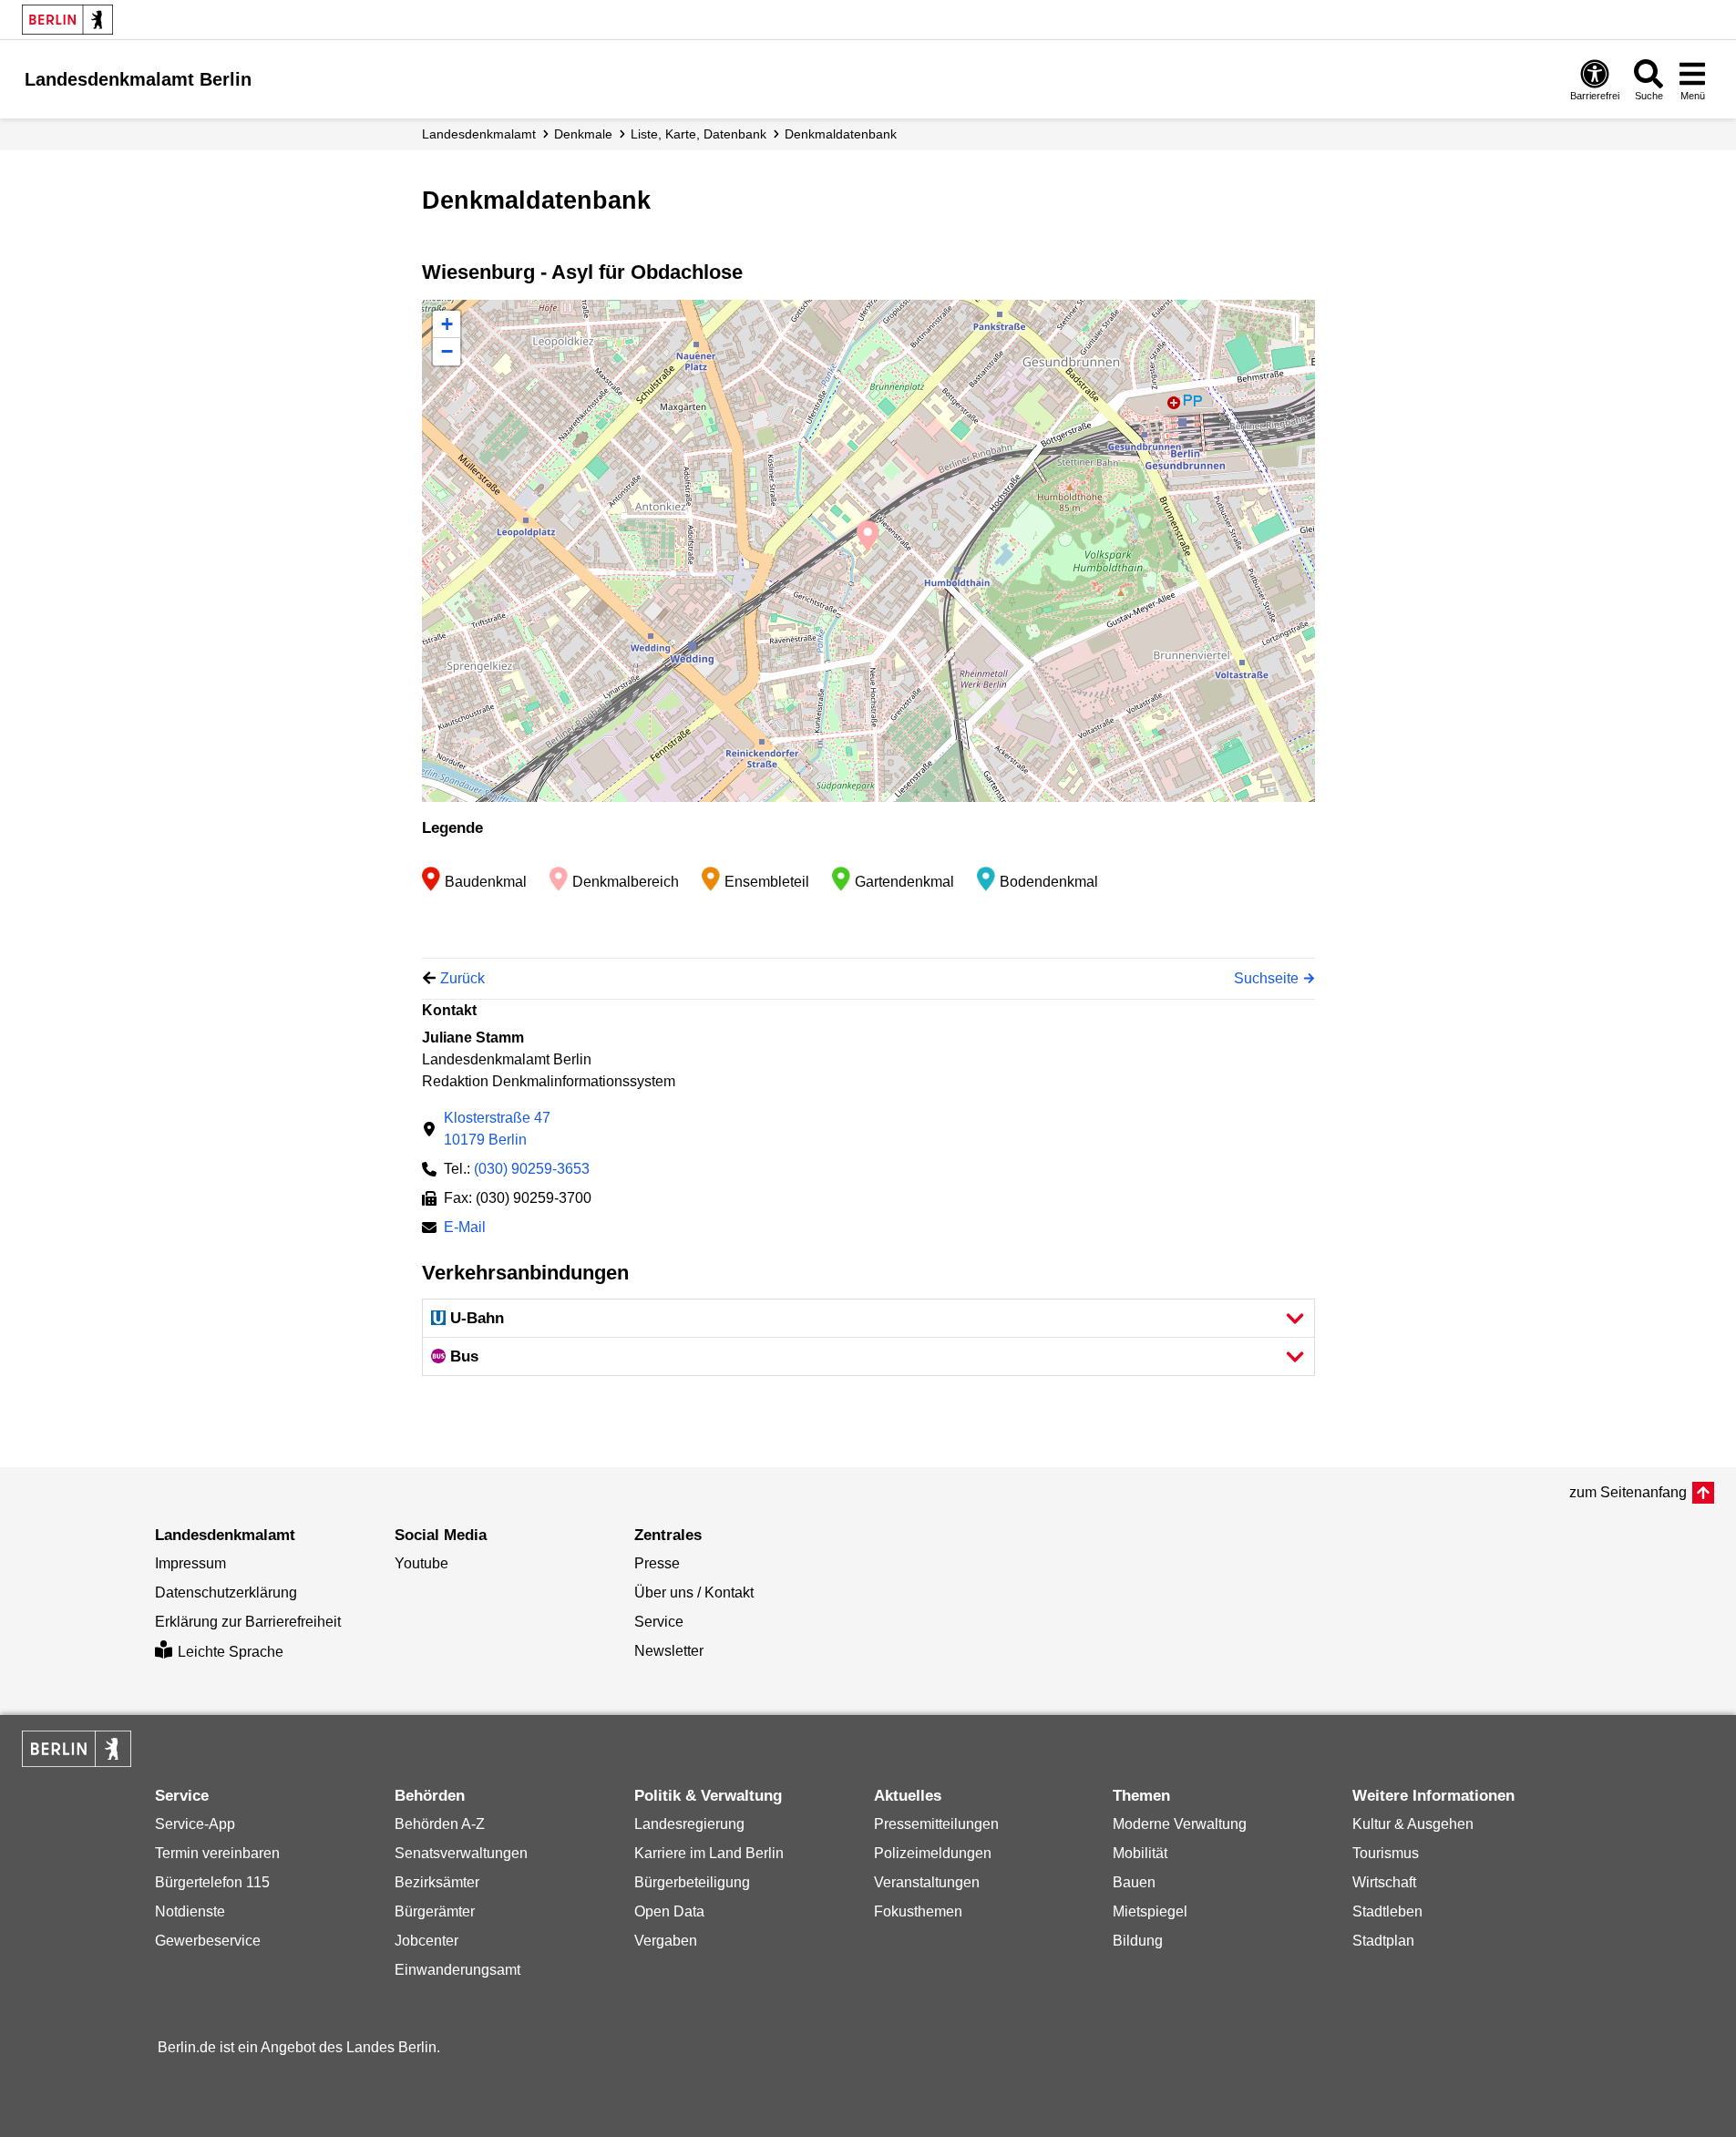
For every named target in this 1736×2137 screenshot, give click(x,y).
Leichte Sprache (231, 1652)
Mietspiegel (1150, 1911)
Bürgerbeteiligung (692, 1882)
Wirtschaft (1384, 1882)
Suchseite (1266, 978)
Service (659, 1622)
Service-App (195, 1824)
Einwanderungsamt (457, 1970)
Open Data (669, 1911)
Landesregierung (689, 1824)
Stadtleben (1387, 1911)
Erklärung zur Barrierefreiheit (248, 1622)
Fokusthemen (918, 1911)
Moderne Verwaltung (1180, 1824)
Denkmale (583, 134)
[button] (868, 1318)
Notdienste (190, 1911)
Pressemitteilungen (936, 1824)
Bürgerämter (435, 1911)
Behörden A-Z (440, 1824)
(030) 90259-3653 (532, 1169)
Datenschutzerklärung (226, 1592)
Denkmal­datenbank (841, 134)
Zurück (462, 978)
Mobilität (1140, 1853)
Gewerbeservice (208, 1941)
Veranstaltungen (927, 1882)
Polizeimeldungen (933, 1853)
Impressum (190, 1563)
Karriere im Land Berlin (709, 1853)
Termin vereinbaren (217, 1853)
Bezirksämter (437, 1882)
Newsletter (669, 1651)
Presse (657, 1563)
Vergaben (666, 1941)
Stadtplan (1383, 1941)
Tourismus (1386, 1853)
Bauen (1134, 1882)
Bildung (1138, 1941)
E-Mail (465, 1229)
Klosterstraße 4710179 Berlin (497, 1129)
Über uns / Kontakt (694, 1592)
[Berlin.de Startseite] (67, 20)
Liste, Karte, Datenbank (699, 134)
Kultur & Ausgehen (1413, 1824)
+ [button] (447, 324)
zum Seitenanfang (1628, 1492)
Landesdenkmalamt (479, 134)
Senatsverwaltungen (461, 1853)
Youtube (421, 1563)
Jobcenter (426, 1941)
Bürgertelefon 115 (212, 1882)
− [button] (447, 351)
